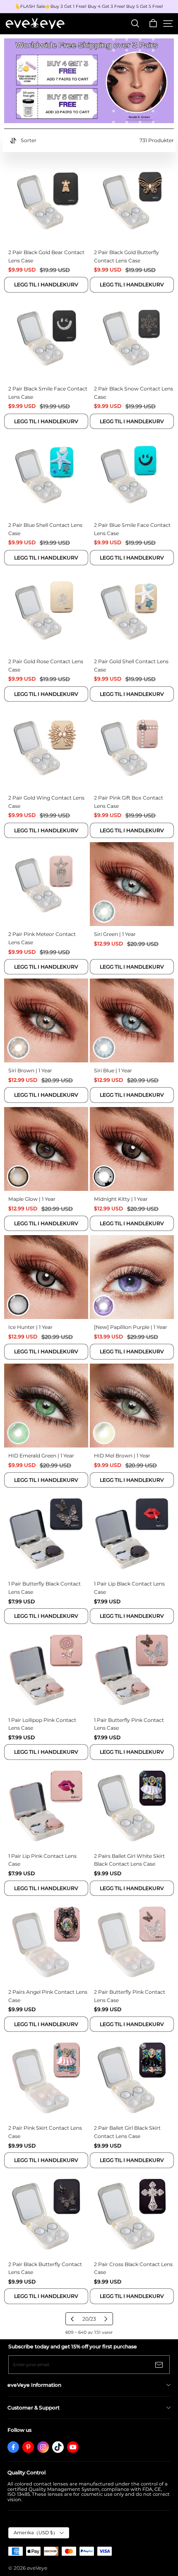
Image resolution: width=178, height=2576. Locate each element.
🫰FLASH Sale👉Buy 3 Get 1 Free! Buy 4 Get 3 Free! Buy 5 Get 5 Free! (89, 7)
